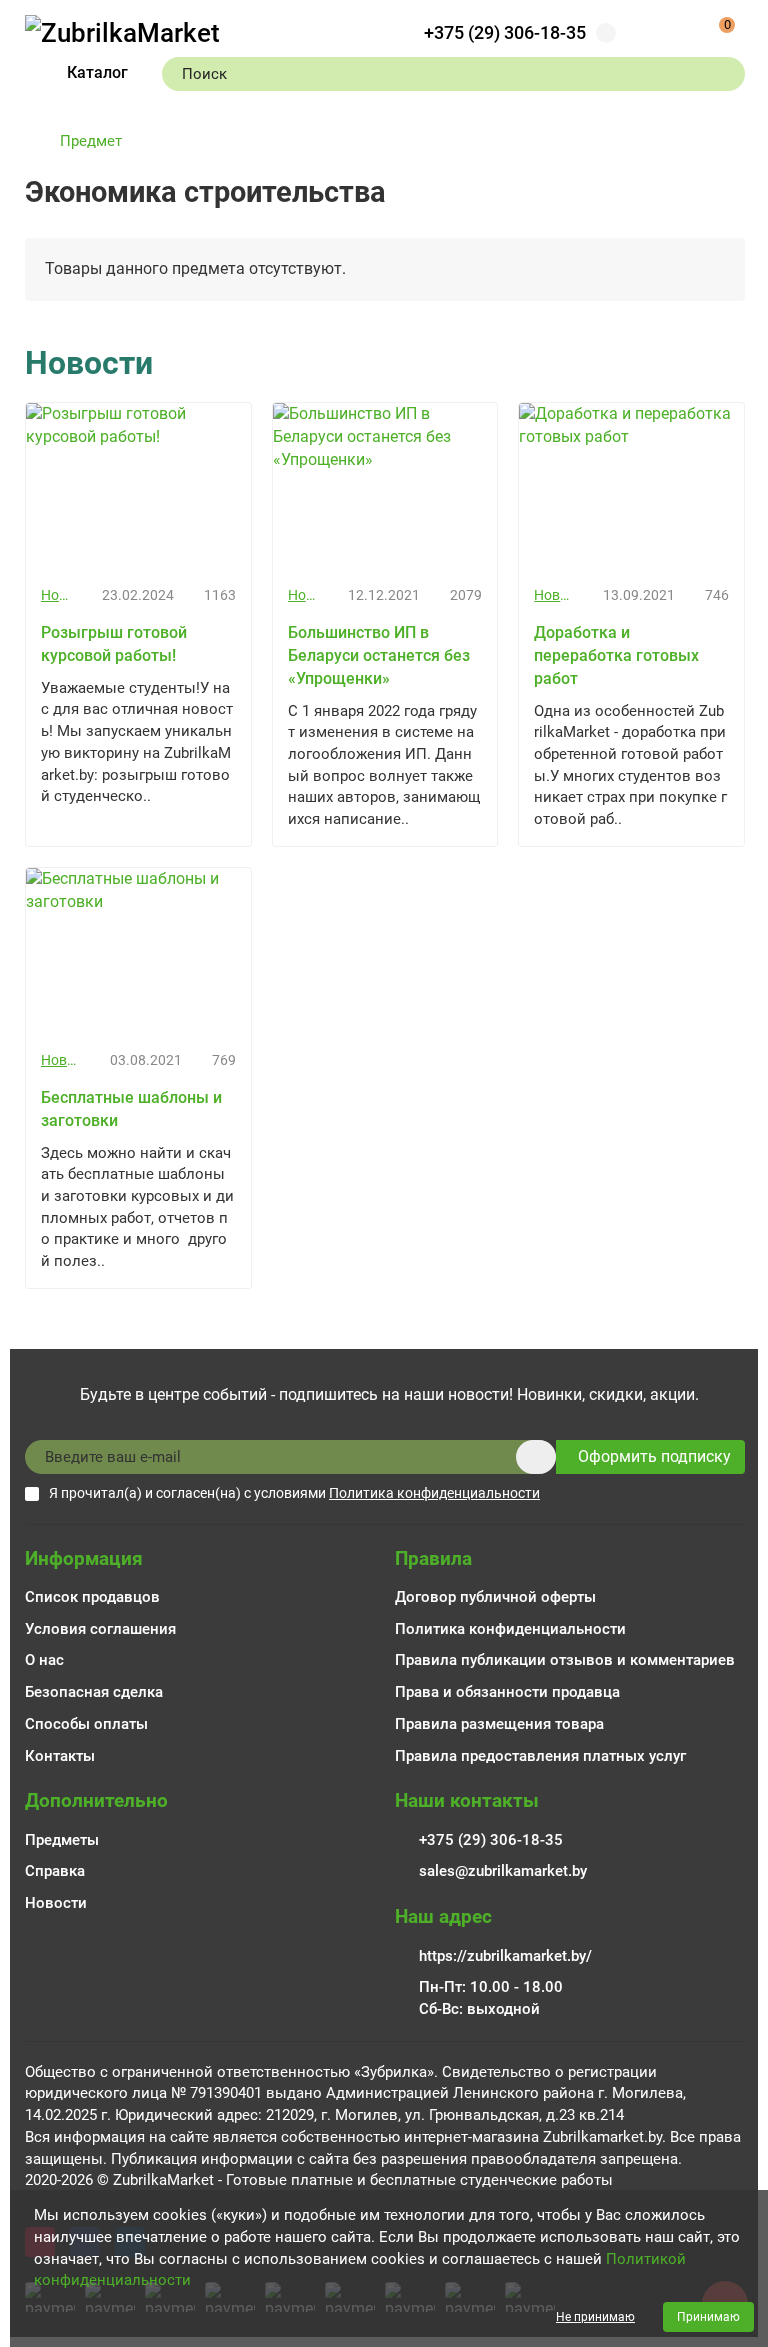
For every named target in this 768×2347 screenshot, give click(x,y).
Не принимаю (595, 2317)
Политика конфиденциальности (510, 1629)
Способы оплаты (86, 1724)
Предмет (91, 141)
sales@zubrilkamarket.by (503, 1871)
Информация (84, 1558)
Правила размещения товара (499, 1724)
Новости (56, 595)
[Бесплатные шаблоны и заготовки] (138, 952)
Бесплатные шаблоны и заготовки (131, 1109)
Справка (55, 1871)
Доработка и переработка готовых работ (616, 655)
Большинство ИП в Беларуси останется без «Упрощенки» (379, 655)
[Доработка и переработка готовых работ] (631, 487)
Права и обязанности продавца (507, 1692)
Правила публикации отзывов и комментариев (565, 1660)
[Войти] (659, 33)
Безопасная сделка (94, 1692)
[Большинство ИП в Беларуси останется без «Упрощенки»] (385, 487)
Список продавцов (92, 1597)
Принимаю (708, 2317)
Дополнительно (96, 1800)
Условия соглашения (100, 1629)
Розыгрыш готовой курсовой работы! (114, 644)
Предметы (62, 1840)
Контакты (60, 1756)
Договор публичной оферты (495, 1597)
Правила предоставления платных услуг (540, 1756)
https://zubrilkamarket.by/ (505, 1956)
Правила (433, 1558)
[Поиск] (724, 74)
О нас (44, 1660)
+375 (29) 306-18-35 (505, 33)
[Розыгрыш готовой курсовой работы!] (138, 487)
